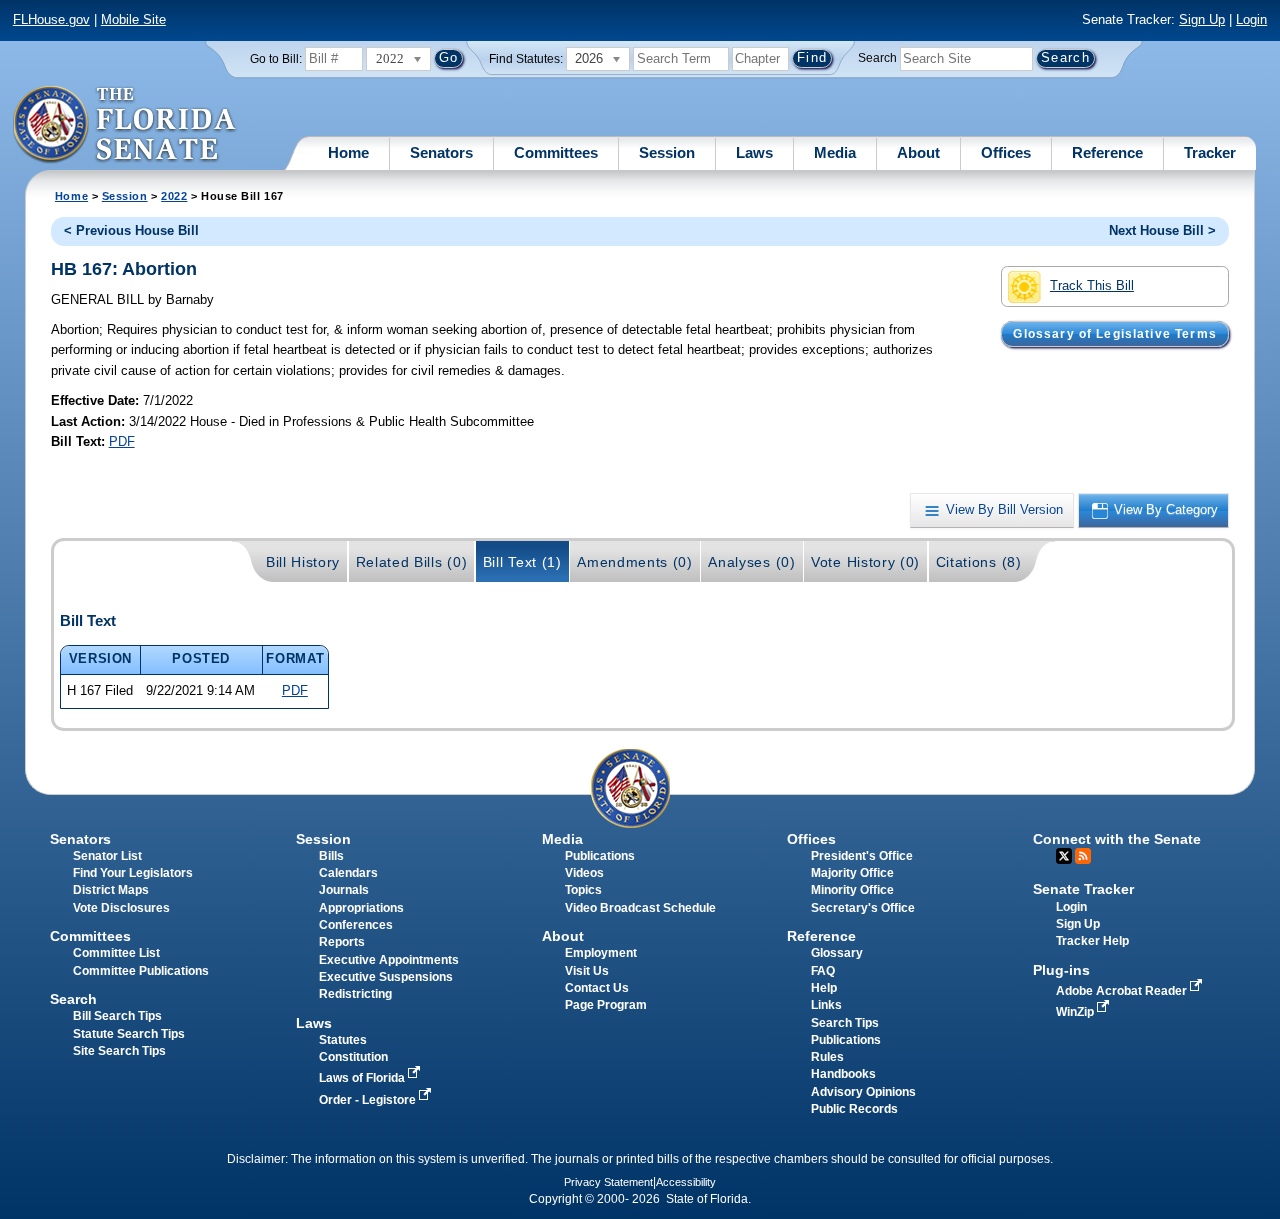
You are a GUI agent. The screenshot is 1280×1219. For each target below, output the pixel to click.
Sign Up (1202, 19)
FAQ (823, 971)
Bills (331, 856)
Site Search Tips (119, 1051)
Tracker (1210, 152)
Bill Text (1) (522, 562)
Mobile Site (133, 19)
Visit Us (587, 971)
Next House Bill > (1162, 230)
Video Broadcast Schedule (640, 908)
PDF (122, 441)
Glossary (837, 953)
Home (348, 152)
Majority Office (852, 873)
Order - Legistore (369, 1100)
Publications (600, 856)
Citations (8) (979, 562)
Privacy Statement (608, 1182)
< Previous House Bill (131, 230)
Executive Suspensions (386, 977)
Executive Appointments (389, 960)
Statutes (343, 1040)
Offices (1006, 152)
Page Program (606, 1005)
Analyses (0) (751, 562)
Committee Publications (141, 971)
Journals (344, 890)
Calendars (348, 873)
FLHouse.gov (51, 19)
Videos (584, 873)
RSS (1083, 856)
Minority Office (852, 890)
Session (667, 152)
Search (877, 58)
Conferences (356, 925)
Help (824, 988)
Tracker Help (1092, 941)
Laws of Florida (363, 1078)
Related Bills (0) (412, 562)
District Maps (111, 890)
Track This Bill (1092, 285)
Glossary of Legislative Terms (1114, 334)
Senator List (107, 856)
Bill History (303, 562)
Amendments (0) (635, 562)
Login (1251, 19)
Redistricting (355, 994)
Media (835, 152)
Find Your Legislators (133, 873)
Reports (342, 942)
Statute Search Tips (129, 1034)
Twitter (1064, 856)
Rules (827, 1057)
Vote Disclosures (121, 908)
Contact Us (597, 988)
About (918, 152)
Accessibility (686, 1182)
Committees (556, 152)
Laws (754, 152)
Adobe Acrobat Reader (1123, 991)
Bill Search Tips (117, 1016)
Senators (441, 152)
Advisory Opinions (863, 1092)
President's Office (862, 856)
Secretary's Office (863, 908)
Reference (1107, 152)
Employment (601, 953)
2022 (174, 196)
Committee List (116, 953)
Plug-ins (1061, 970)
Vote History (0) (865, 562)
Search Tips (845, 1023)
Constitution (353, 1057)
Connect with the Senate (1117, 839)
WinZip (1076, 1012)
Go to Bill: (276, 59)
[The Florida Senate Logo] (125, 125)
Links (826, 1005)
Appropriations (361, 908)
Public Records (854, 1109)
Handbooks (843, 1074)
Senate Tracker (1083, 889)
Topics (583, 890)
